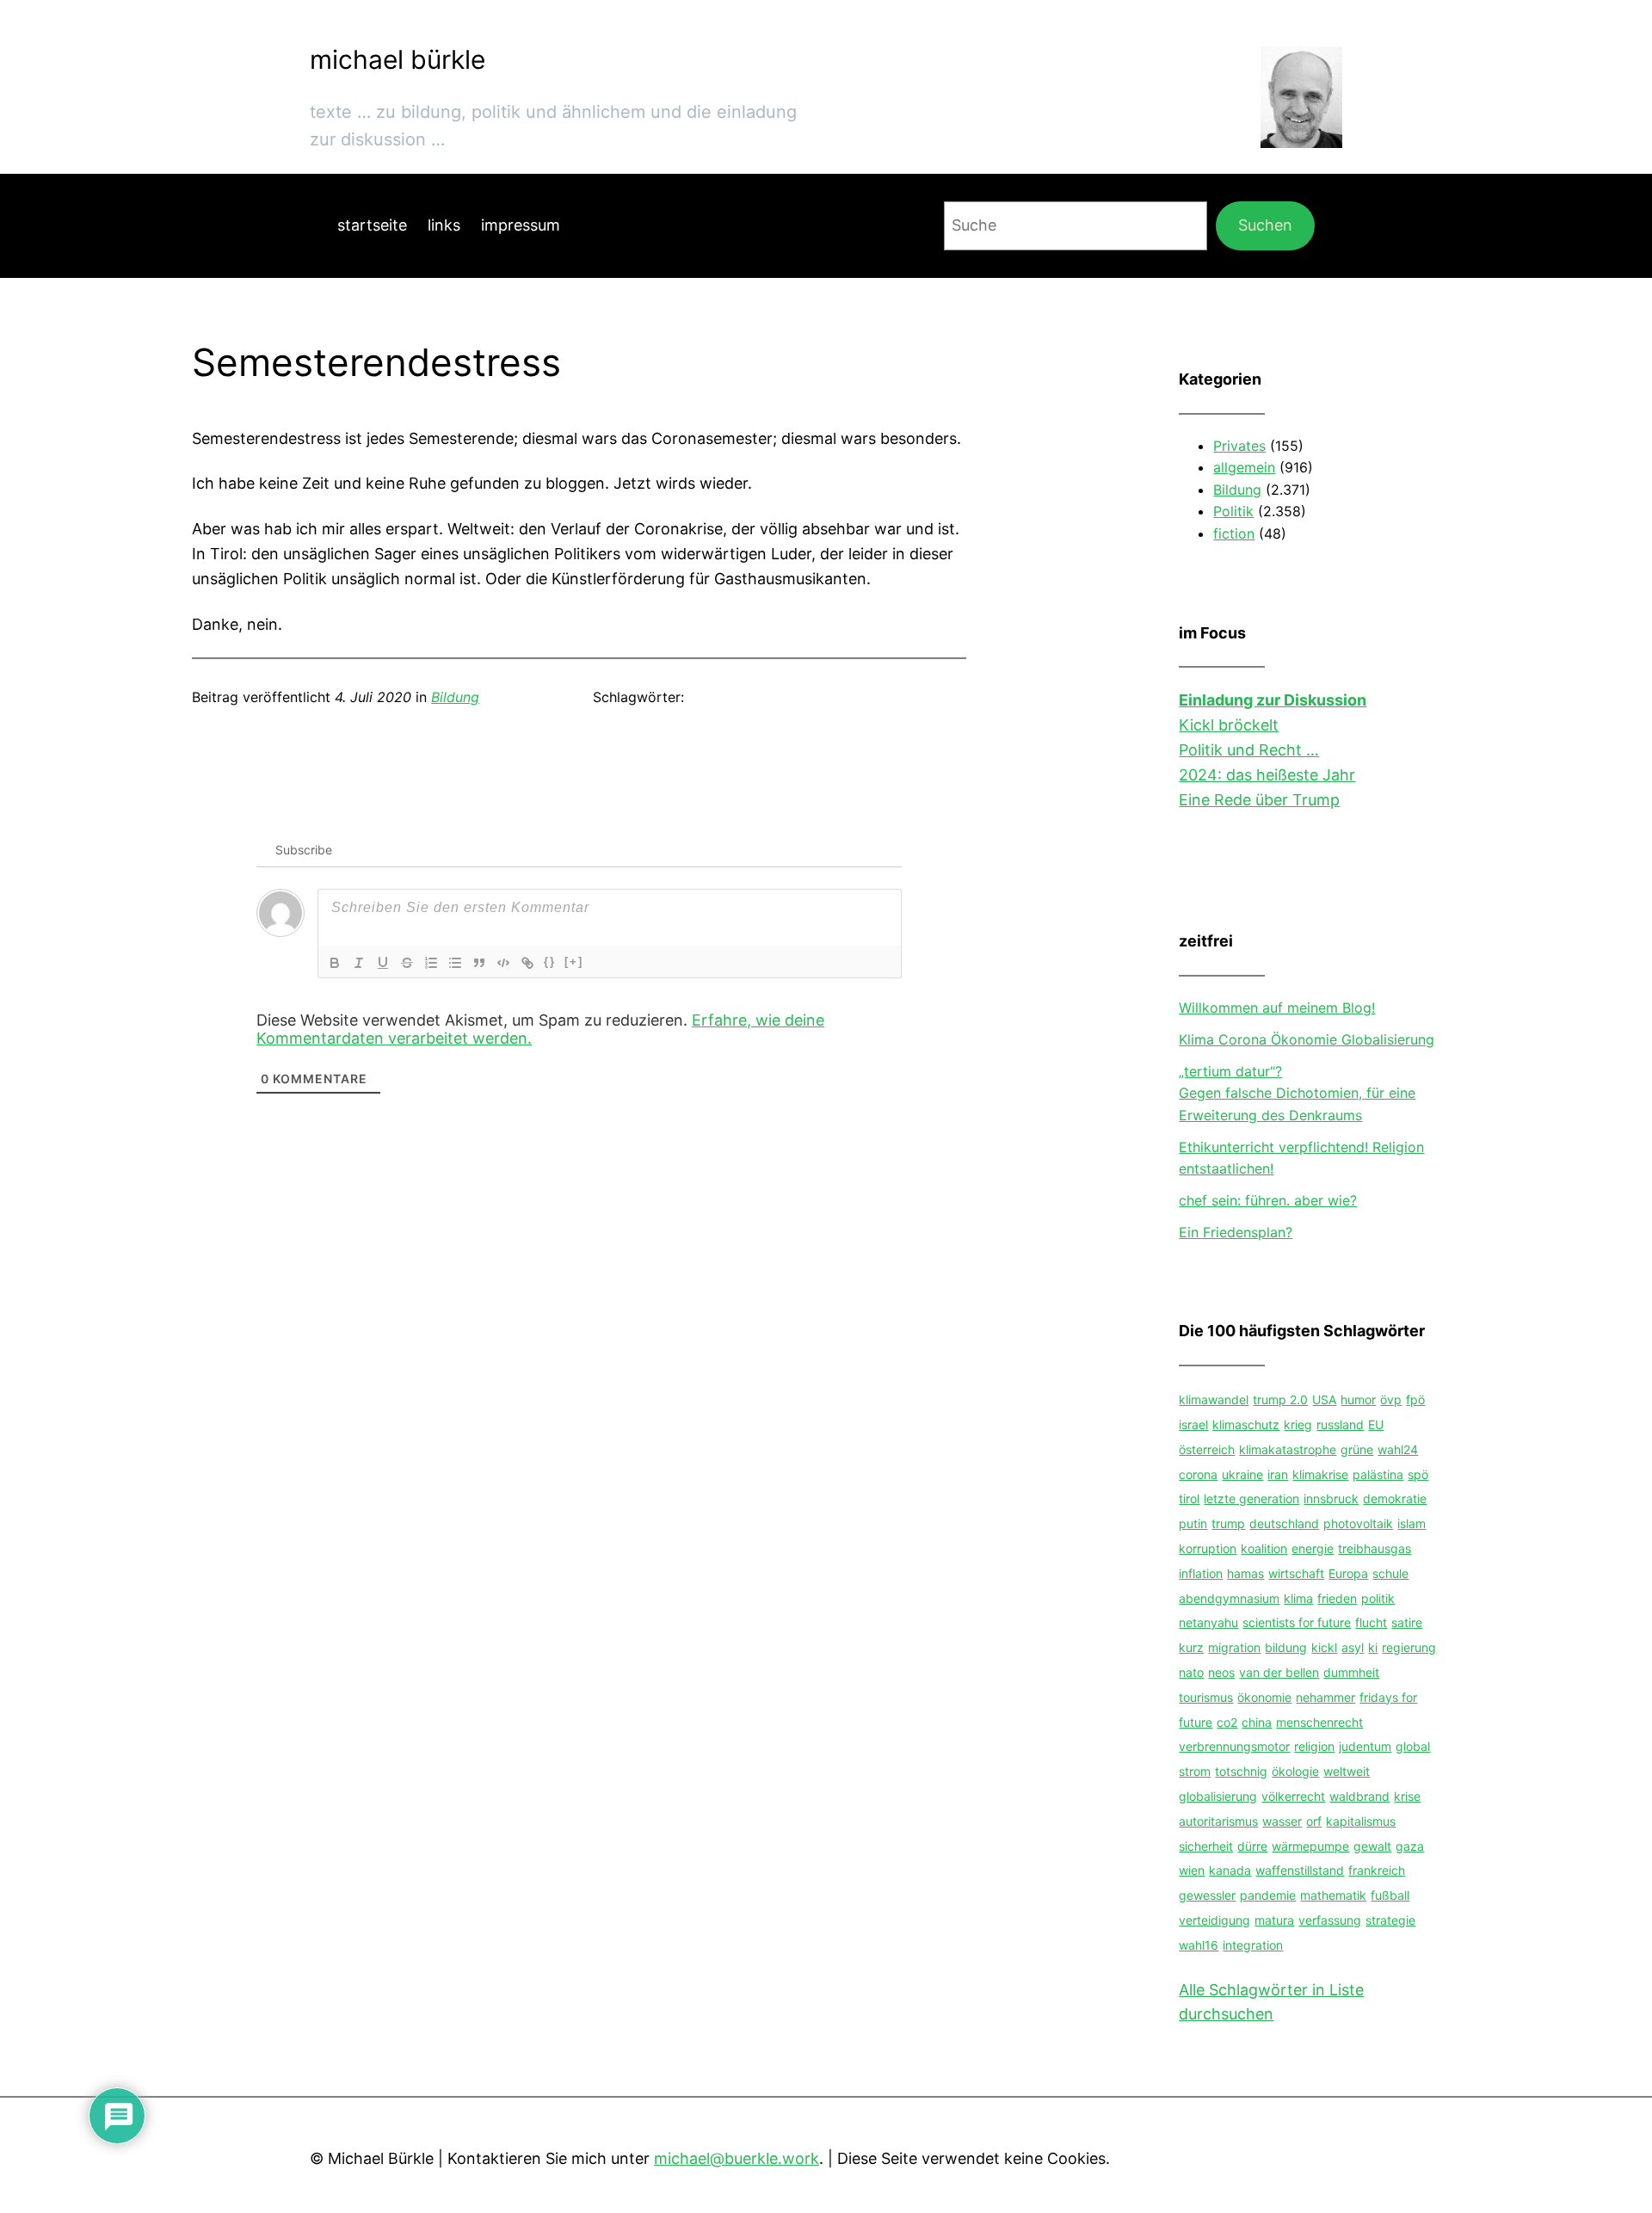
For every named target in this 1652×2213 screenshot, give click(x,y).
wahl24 (1398, 1449)
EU (1376, 1424)
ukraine (1242, 1474)
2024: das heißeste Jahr (1267, 775)
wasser (1282, 1821)
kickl (1324, 1647)
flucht (1371, 1622)
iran (1278, 1474)
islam (1412, 1523)
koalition (1264, 1548)
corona (1198, 1474)
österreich (1207, 1449)
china (1257, 1722)
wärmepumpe (1310, 1846)
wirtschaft (1296, 1573)
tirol (1189, 1498)
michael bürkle (398, 59)
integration (1253, 1945)
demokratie (1395, 1498)
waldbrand (1359, 1796)
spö (1418, 1474)
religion (1314, 1746)
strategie (1390, 1920)
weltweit (1347, 1771)
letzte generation (1251, 1498)
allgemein (1244, 467)
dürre (1252, 1846)
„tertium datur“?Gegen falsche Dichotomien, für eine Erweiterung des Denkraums (1297, 1093)
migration (1234, 1647)
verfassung (1330, 1920)
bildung (1286, 1647)
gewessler (1207, 1895)
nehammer (1325, 1697)
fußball (1390, 1895)
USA (1324, 1399)
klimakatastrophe (1288, 1449)
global (1413, 1746)
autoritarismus (1218, 1821)
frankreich (1377, 1870)
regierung (1409, 1647)
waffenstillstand (1300, 1870)
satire (1407, 1622)
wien (1192, 1870)
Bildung (455, 697)
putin (1193, 1523)
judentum (1365, 1746)
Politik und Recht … (1249, 750)
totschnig (1241, 1771)
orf (1314, 1821)
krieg (1298, 1424)
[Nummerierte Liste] (431, 963)
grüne (1357, 1449)
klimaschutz (1246, 1424)
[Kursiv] (359, 963)
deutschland (1284, 1523)
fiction (1234, 533)
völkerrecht (1293, 1796)
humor (1358, 1399)
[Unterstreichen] (383, 963)
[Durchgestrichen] (407, 963)
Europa (1348, 1573)
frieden (1337, 1598)
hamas (1245, 1573)
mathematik (1333, 1895)
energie (1313, 1548)
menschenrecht (1319, 1722)
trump (1228, 1523)
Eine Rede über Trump (1259, 800)
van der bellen (1279, 1672)
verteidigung (1214, 1920)
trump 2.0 (1280, 1399)
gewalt (1372, 1846)
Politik (1233, 511)
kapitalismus (1361, 1821)
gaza (1410, 1846)
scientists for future (1297, 1622)
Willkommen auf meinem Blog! (1277, 1008)
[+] (574, 962)
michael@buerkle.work (737, 2158)
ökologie (1295, 1771)
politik (1378, 1598)
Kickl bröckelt (1229, 725)
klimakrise (1320, 1474)
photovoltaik (1358, 1523)
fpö (1415, 1399)
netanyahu (1208, 1622)
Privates (1239, 446)
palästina (1378, 1474)
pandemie (1268, 1895)
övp (1391, 1399)
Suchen (1265, 225)
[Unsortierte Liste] (455, 963)
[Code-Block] (503, 963)
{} (550, 962)
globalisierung (1218, 1796)
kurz (1191, 1647)
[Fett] (335, 963)
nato (1191, 1672)
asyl (1353, 1647)
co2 (1227, 1722)
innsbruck (1331, 1498)
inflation (1201, 1573)
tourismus (1206, 1697)
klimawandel (1214, 1399)
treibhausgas (1375, 1548)
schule (1390, 1573)
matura (1274, 1920)
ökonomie (1264, 1697)
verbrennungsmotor (1234, 1746)
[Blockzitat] (479, 963)
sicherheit (1206, 1846)
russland (1340, 1424)
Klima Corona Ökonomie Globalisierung (1307, 1039)
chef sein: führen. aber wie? (1268, 1200)
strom (1195, 1771)
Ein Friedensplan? (1236, 1232)
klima (1298, 1598)
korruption (1208, 1548)
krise (1407, 1796)
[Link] (527, 963)
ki (1373, 1647)
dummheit (1351, 1672)
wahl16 (1199, 1945)
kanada (1230, 1870)
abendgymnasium (1229, 1598)
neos (1221, 1672)
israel (1193, 1424)
